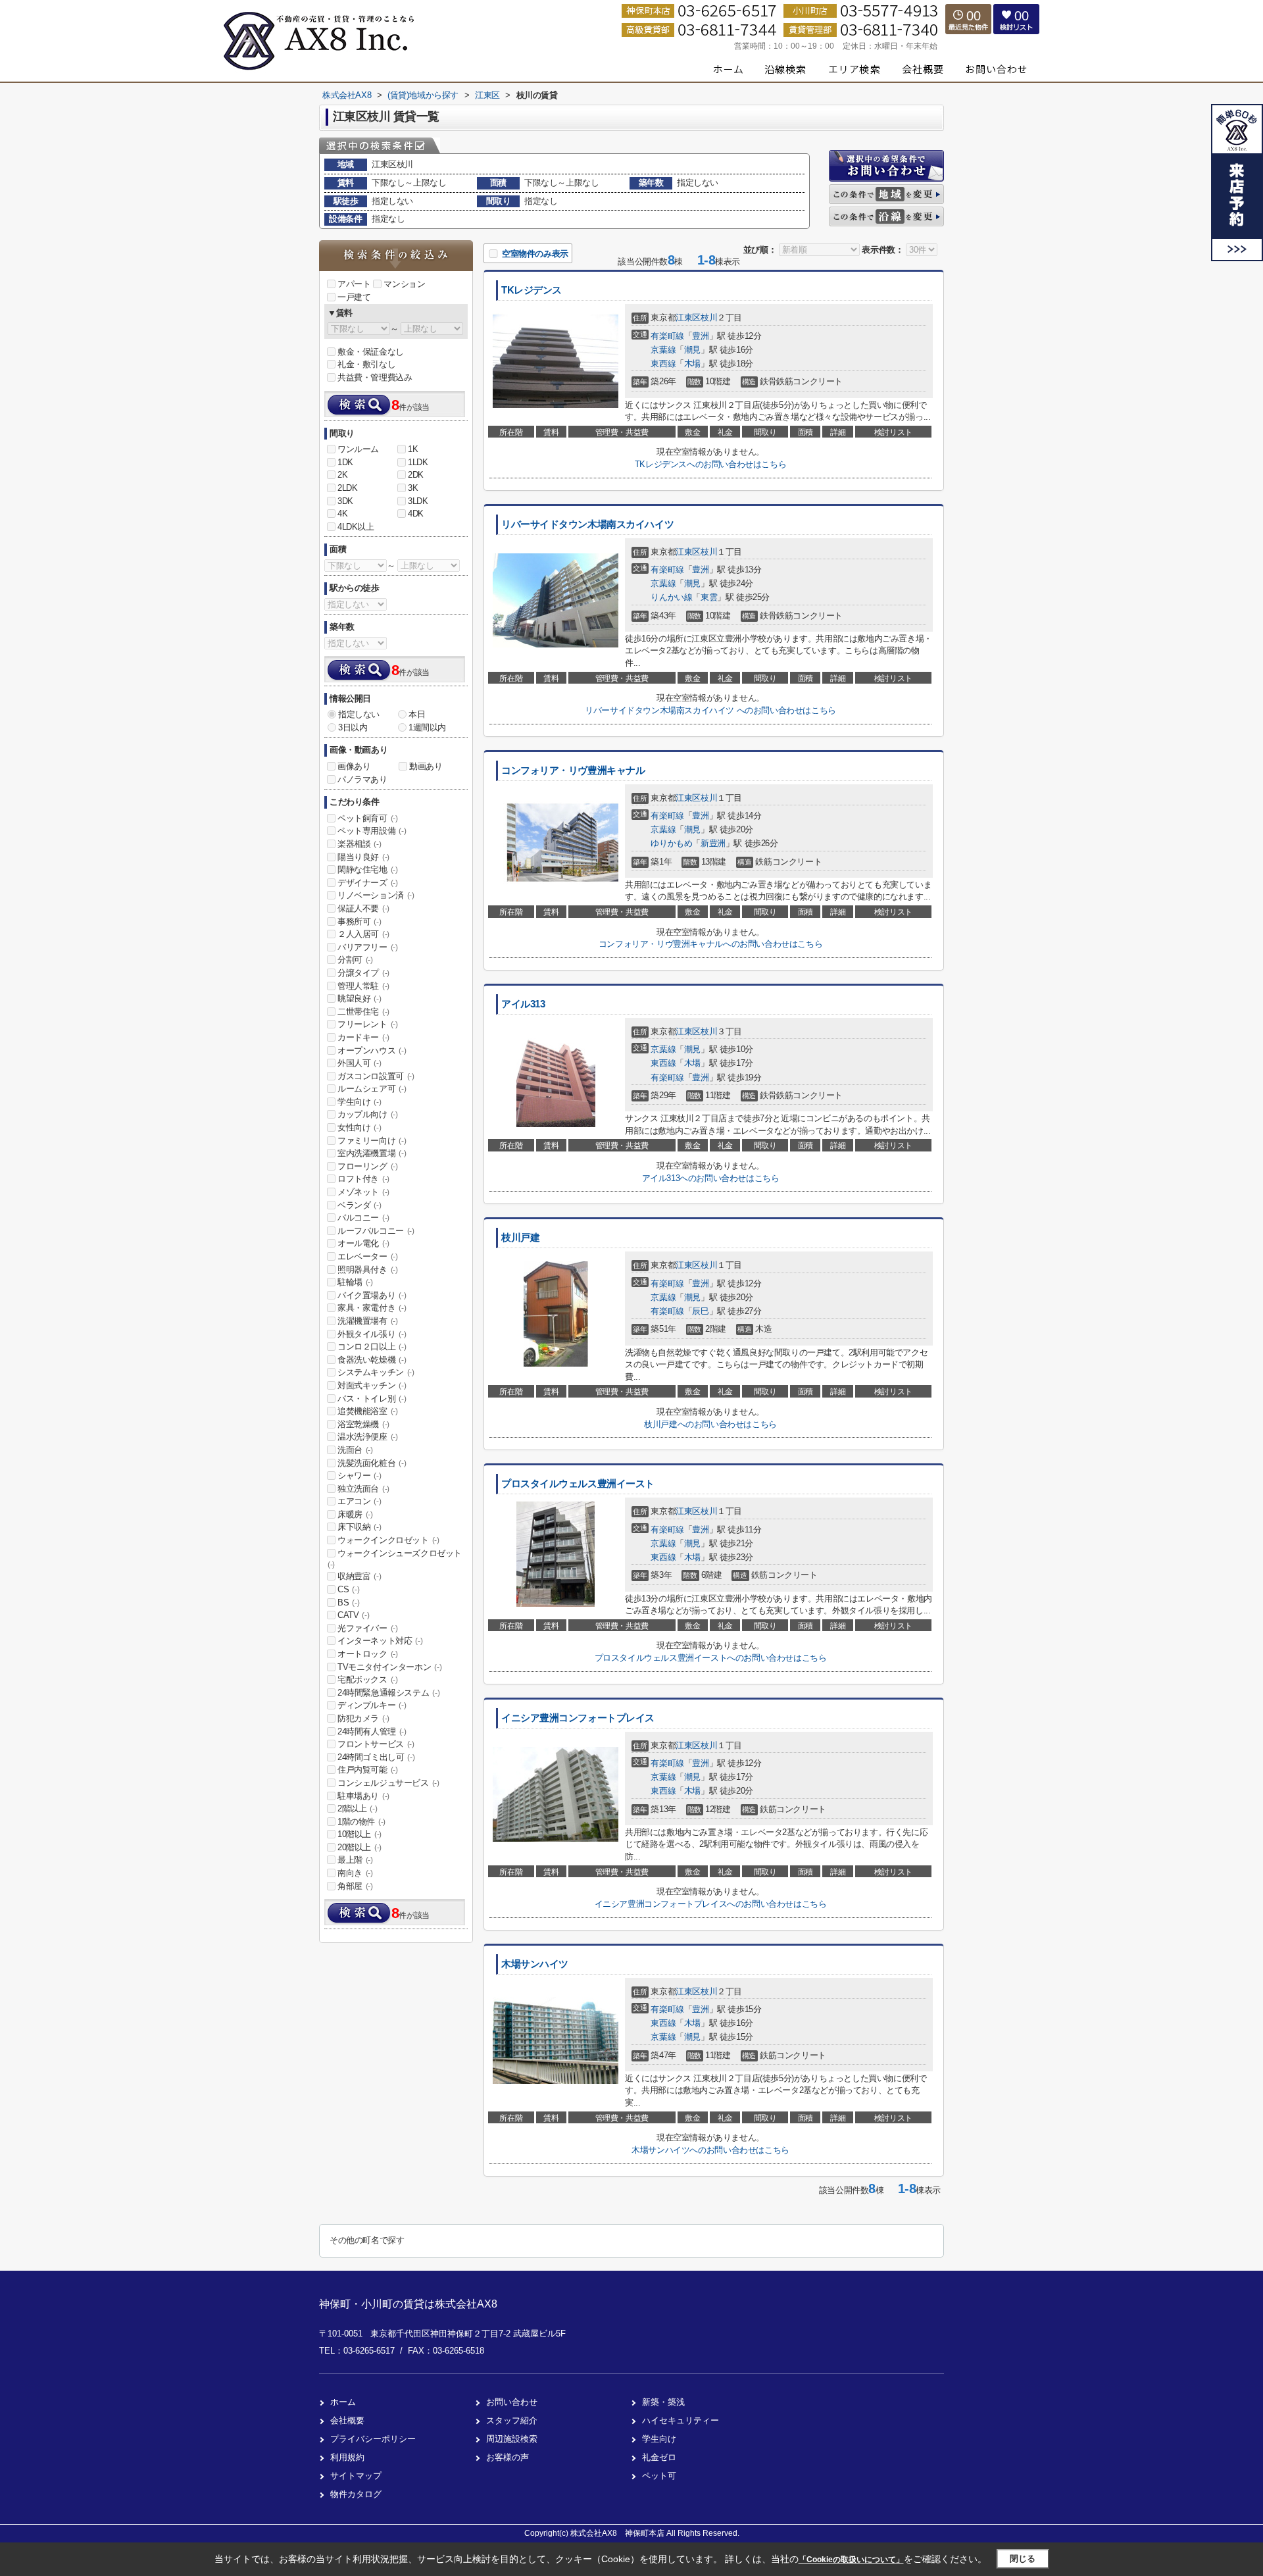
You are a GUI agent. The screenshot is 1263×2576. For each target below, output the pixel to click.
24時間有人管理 (372, 1731)
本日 (417, 714)
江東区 (688, 317)
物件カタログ (356, 2494)
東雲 (709, 597)
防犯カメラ (363, 1718)
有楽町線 (667, 336)
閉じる (1023, 2559)
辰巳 (700, 1311)
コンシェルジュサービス (388, 1783)
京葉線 (663, 350)
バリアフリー (368, 947)
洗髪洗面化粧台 (372, 1463)
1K (413, 449)
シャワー (359, 1476)
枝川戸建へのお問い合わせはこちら (710, 1424)
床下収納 (359, 1527)
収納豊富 (359, 1576)
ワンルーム (358, 449)
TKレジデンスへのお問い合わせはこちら (710, 464)
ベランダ (359, 1205)
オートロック (368, 1654)
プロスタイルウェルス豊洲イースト (578, 1484)
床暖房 (355, 1514)
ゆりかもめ (671, 843)
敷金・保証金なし (371, 352)
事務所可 (359, 922)
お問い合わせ (512, 2402)
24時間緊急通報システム (388, 1693)
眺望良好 (359, 998)
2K (342, 475)
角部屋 (355, 1886)
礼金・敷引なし (366, 364)
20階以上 (359, 1847)
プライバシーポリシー (373, 2439)
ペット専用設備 (372, 831)
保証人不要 (363, 908)
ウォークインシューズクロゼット (395, 1559)
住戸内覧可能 (368, 1770)
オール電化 (363, 1243)
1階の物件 (361, 1822)
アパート (354, 284)
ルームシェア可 (372, 1089)
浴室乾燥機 (363, 1424)
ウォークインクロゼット (388, 1540)
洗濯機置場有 (368, 1321)
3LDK (418, 501)
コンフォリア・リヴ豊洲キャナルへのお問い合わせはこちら (710, 944)
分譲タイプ (363, 973)
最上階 (355, 1860)
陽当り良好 (363, 857)
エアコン (359, 1501)
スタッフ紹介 (512, 2420)
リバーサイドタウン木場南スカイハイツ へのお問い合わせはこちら (710, 710)
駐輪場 (355, 1282)
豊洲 (700, 336)
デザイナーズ (368, 883)
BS (348, 1603)
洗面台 (355, 1450)
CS (348, 1589)
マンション (404, 284)
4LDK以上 (356, 527)
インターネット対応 (380, 1641)
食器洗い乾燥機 (372, 1360)
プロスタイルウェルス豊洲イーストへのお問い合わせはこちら (711, 1658)
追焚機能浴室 (368, 1411)
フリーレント (368, 1024)
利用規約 (347, 2457)
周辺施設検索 (512, 2439)
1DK (345, 462)
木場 (692, 364)
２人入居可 (363, 934)
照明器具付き (368, 1270)
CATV (353, 1615)
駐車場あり (363, 1796)
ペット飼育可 (368, 818)
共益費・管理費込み (375, 377)
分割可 (355, 960)
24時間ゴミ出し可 (376, 1757)
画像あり (354, 766)
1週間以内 (427, 727)
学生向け (359, 1102)
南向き (355, 1873)
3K (413, 488)
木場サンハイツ (535, 1964)
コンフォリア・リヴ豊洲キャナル (573, 770)
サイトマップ (356, 2476)
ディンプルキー (372, 1705)
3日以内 (353, 727)
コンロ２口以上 (372, 1347)
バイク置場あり (372, 1295)
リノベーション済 (376, 895)
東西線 (663, 364)
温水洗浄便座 (368, 1437)
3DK (345, 501)
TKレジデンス (532, 290)
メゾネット (363, 1192)
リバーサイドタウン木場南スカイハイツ (587, 524)
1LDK (418, 462)
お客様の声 (508, 2457)
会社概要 (347, 2420)
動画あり (426, 766)
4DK (416, 514)
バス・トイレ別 (372, 1399)
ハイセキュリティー (681, 2420)
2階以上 (357, 1808)
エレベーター (368, 1256)
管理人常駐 (363, 986)
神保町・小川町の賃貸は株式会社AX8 (408, 2304)
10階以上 (359, 1834)
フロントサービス (376, 1744)
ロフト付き (363, 1179)
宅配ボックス (368, 1679)
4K (342, 514)
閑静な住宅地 (368, 870)
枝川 (709, 317)
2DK (416, 475)
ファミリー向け (372, 1141)
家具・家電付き (372, 1308)
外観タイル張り (372, 1334)
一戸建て (354, 297)
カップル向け (368, 1114)
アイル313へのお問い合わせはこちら (711, 1178)
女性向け (359, 1127)
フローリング (368, 1166)
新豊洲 (713, 843)
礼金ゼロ (659, 2457)
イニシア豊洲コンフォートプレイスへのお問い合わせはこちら (711, 1904)
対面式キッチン (372, 1385)
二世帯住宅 (363, 1012)
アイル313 (523, 1004)
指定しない (359, 714)
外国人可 (359, 1063)
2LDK (347, 488)
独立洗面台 (363, 1489)
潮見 (692, 350)
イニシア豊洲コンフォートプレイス (578, 1718)
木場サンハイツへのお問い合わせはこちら (710, 2150)
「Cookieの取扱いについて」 (851, 2560)
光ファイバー (368, 1628)
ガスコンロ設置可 (376, 1076)
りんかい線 (671, 597)
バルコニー (363, 1218)
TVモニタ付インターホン (389, 1667)
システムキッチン (376, 1372)
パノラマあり (362, 779)
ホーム (343, 2402)
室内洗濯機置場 (372, 1153)
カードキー (363, 1037)
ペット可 (659, 2476)
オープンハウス (372, 1050)
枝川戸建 (520, 1238)
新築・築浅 (663, 2402)
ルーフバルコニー (376, 1231)
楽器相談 (359, 844)
